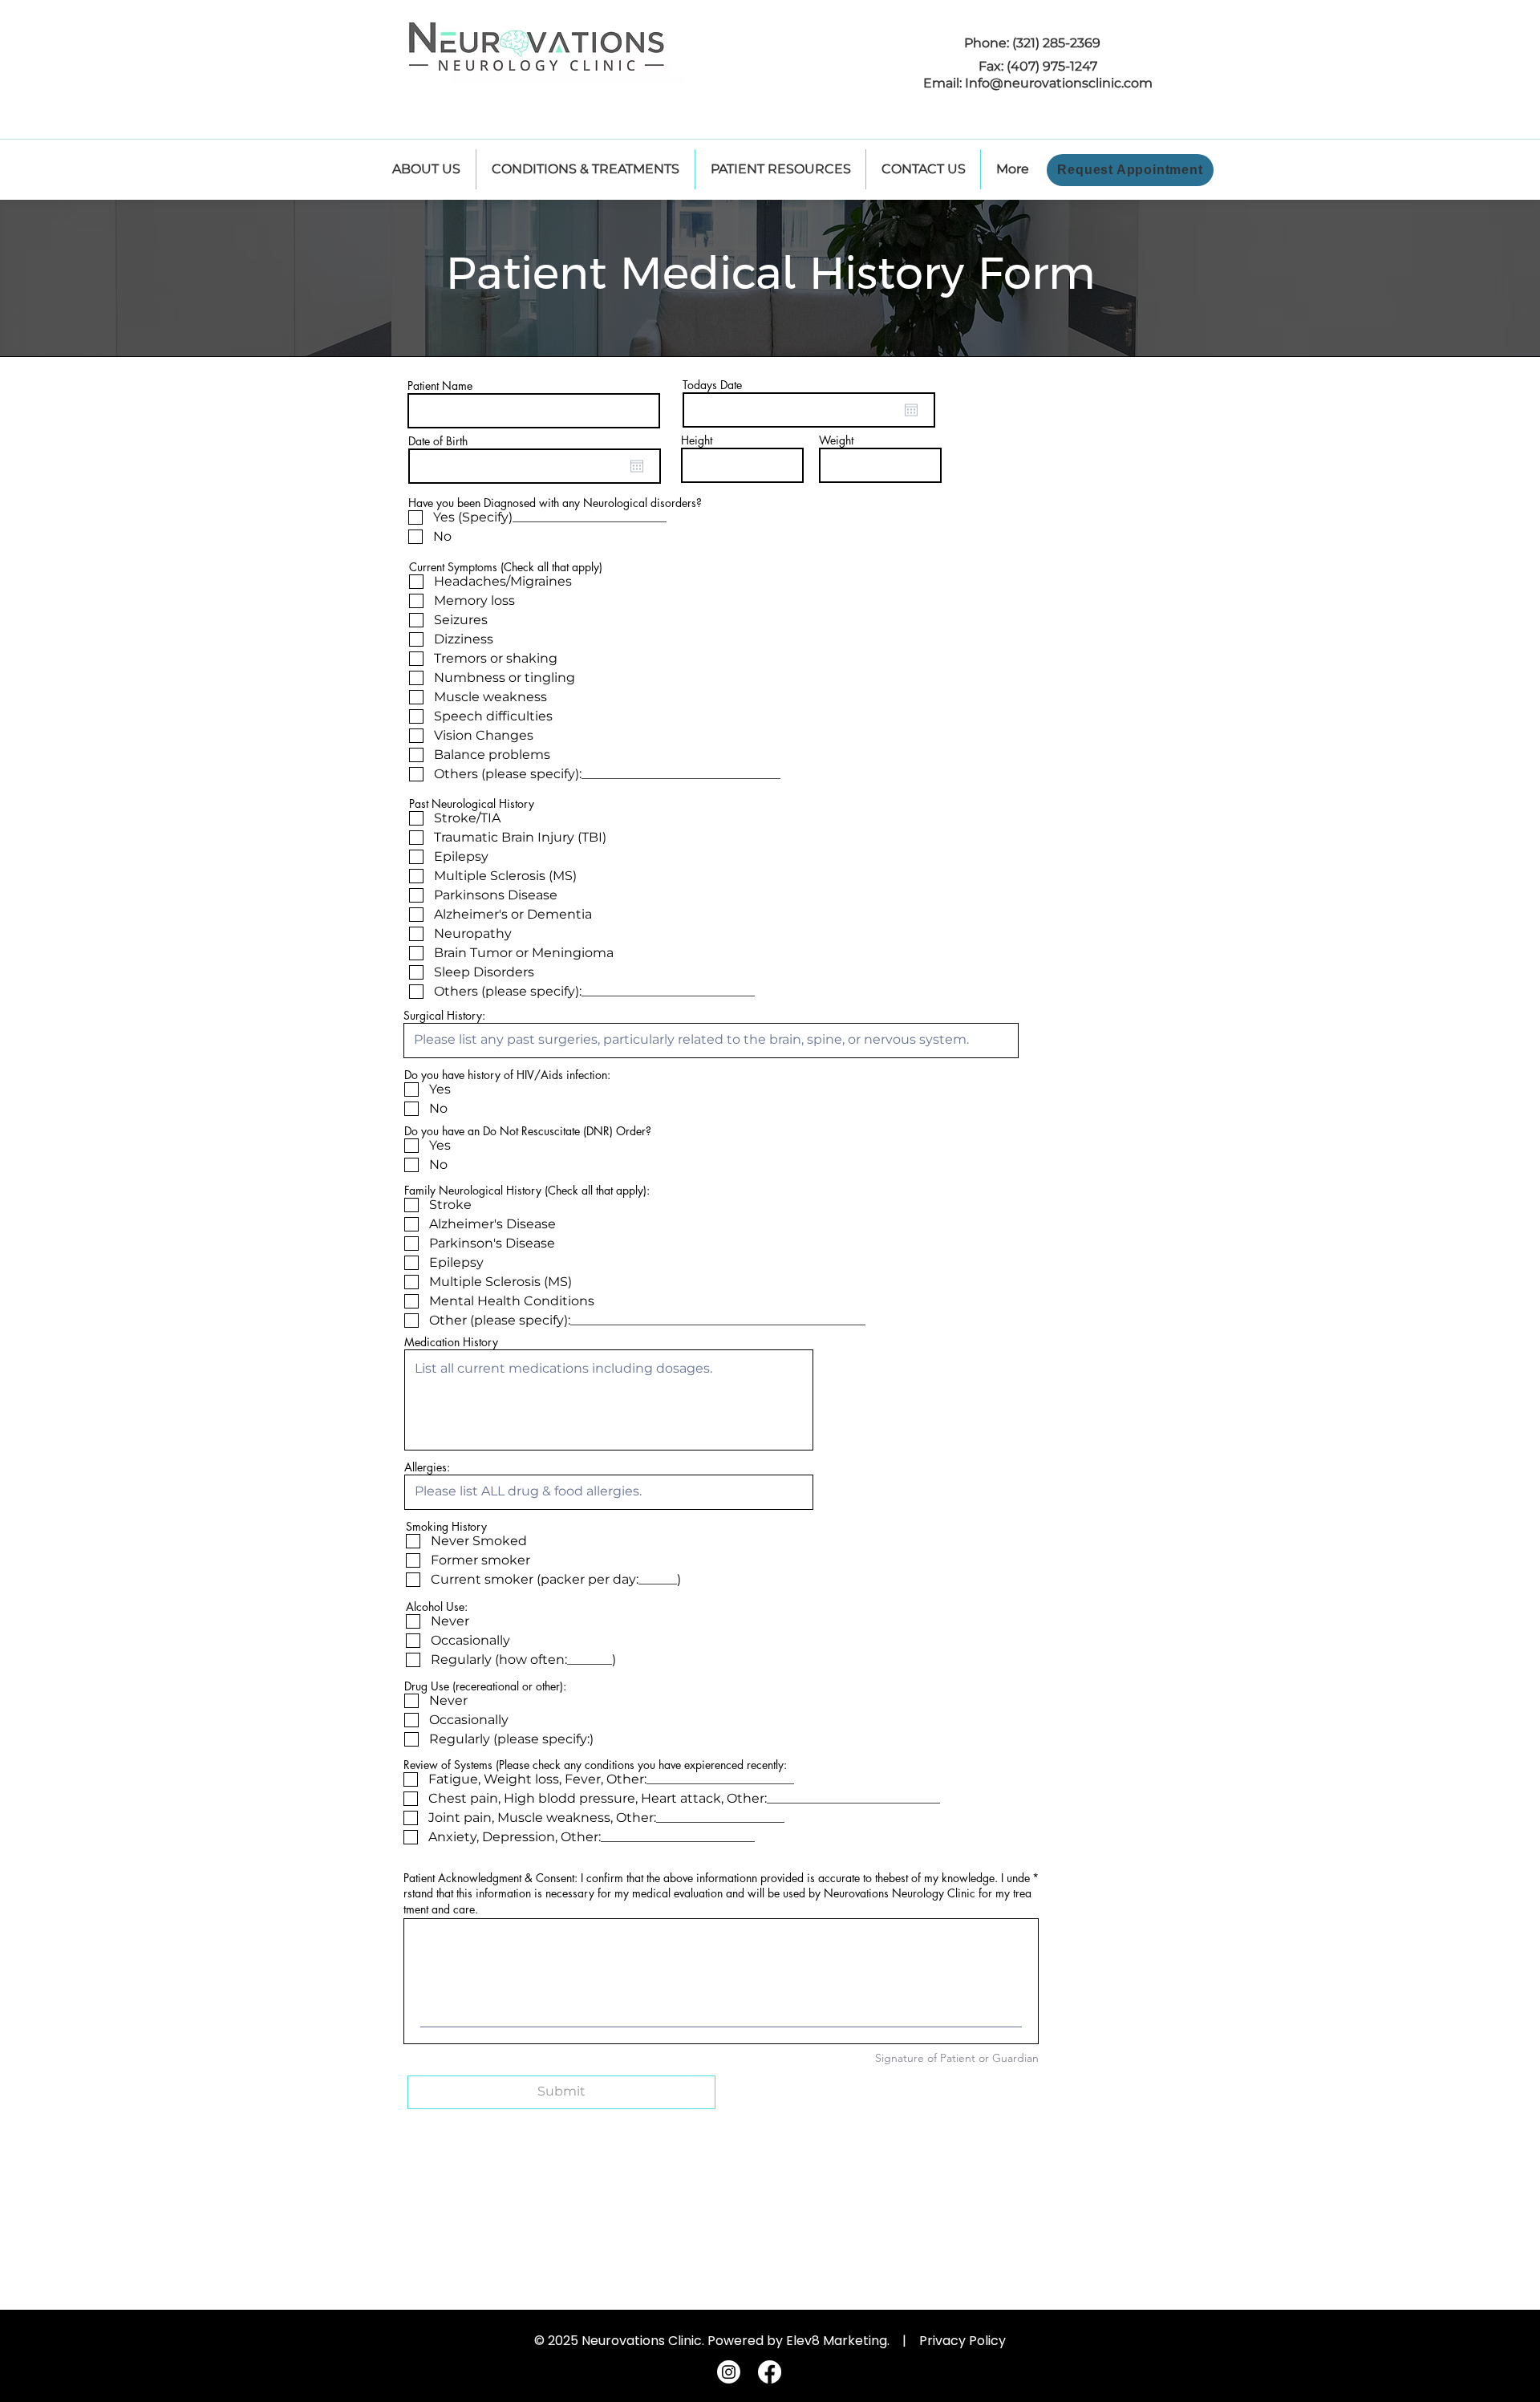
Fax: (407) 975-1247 (1038, 66)
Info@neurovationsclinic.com (1059, 83)
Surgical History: (444, 1016)
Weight (836, 440)
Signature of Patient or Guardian (957, 2058)
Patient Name (440, 386)
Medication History (451, 1342)
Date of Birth (438, 441)
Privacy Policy (962, 2341)
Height (697, 440)
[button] (780, 169)
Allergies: (427, 1467)
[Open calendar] (637, 466)
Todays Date (712, 385)
